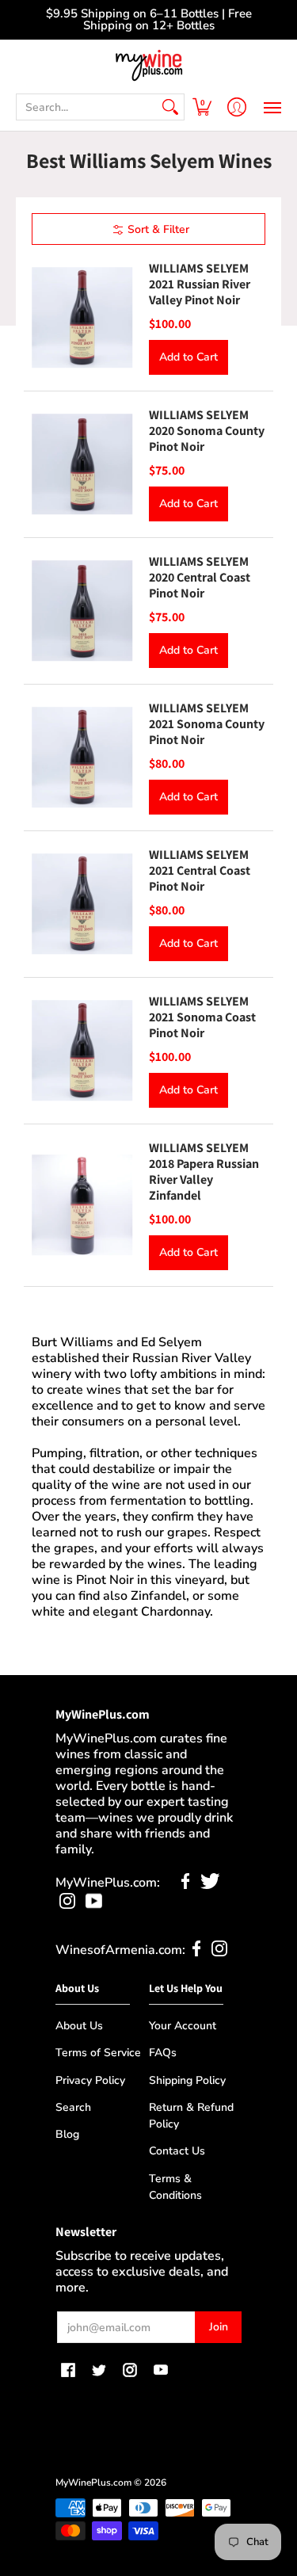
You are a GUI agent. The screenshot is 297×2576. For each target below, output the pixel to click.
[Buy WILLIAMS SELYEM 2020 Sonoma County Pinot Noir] (82, 464)
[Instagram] (67, 1905)
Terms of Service (98, 2053)
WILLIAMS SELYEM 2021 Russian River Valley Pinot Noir (200, 284)
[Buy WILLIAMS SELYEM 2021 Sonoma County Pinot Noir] (82, 758)
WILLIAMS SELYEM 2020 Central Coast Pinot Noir (200, 577)
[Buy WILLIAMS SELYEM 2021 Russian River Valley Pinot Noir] (82, 318)
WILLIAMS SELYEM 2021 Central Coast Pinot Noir (200, 870)
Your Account (183, 2026)
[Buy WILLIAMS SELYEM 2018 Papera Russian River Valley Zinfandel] (82, 1205)
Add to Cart (188, 357)
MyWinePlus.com (93, 2483)
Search (73, 2107)
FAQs (163, 2053)
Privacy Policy (90, 2080)
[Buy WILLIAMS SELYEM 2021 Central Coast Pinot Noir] (82, 904)
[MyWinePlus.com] (148, 65)
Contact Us (177, 2151)
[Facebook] (186, 1885)
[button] (202, 107)
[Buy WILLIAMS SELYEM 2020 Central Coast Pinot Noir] (82, 611)
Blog (67, 2134)
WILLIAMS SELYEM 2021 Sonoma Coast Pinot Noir (202, 1017)
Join (219, 2327)
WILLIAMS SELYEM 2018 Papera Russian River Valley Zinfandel (204, 1172)
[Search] (170, 107)
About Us (79, 2026)
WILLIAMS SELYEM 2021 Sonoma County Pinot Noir (207, 724)
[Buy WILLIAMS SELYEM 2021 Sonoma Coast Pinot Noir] (82, 1051)
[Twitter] (210, 1885)
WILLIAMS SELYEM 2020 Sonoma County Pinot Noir (207, 431)
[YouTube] (94, 1905)
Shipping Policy (187, 2080)
